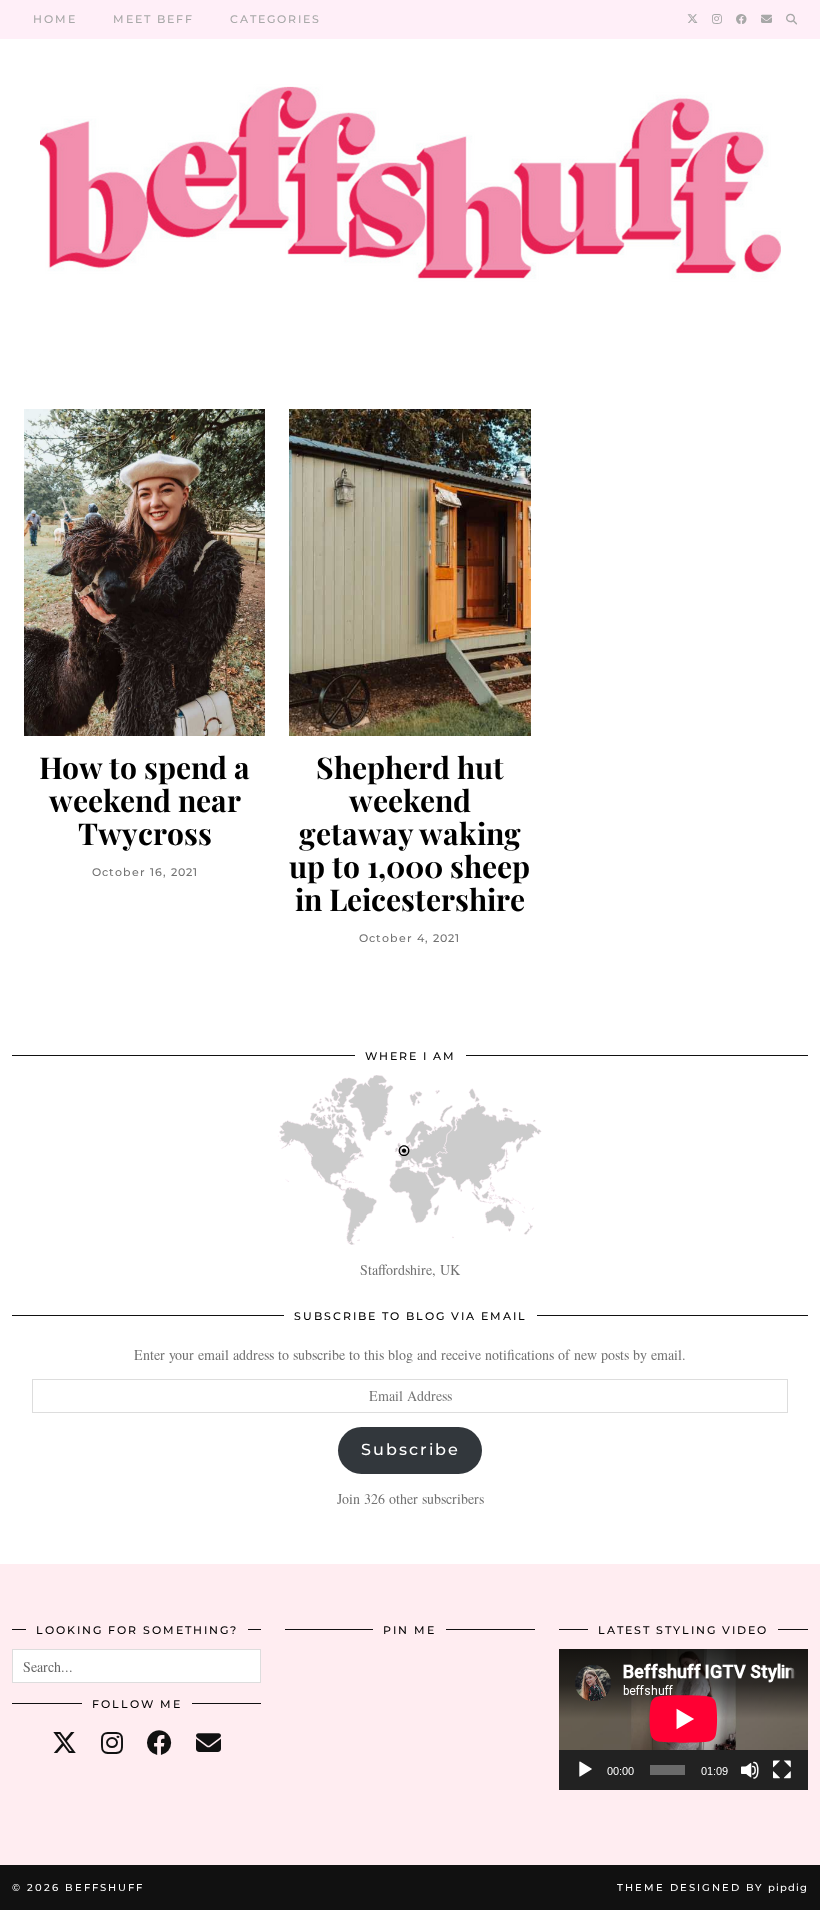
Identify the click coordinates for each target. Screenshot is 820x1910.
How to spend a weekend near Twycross (144, 800)
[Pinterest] (326, 1690)
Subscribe (410, 1449)
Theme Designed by (712, 1887)
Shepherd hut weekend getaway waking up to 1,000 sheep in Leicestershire (409, 833)
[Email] (767, 19)
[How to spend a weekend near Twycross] (144, 572)
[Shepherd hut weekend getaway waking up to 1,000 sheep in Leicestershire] (409, 572)
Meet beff (153, 19)
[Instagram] (718, 19)
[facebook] (159, 1742)
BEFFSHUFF (104, 1887)
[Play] (585, 1770)
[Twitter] (693, 19)
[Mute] (750, 1770)
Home (55, 19)
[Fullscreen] (782, 1770)
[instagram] (112, 1742)
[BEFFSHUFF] (410, 194)
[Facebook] (742, 19)
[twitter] (64, 1742)
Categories (275, 19)
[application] (683, 1719)
